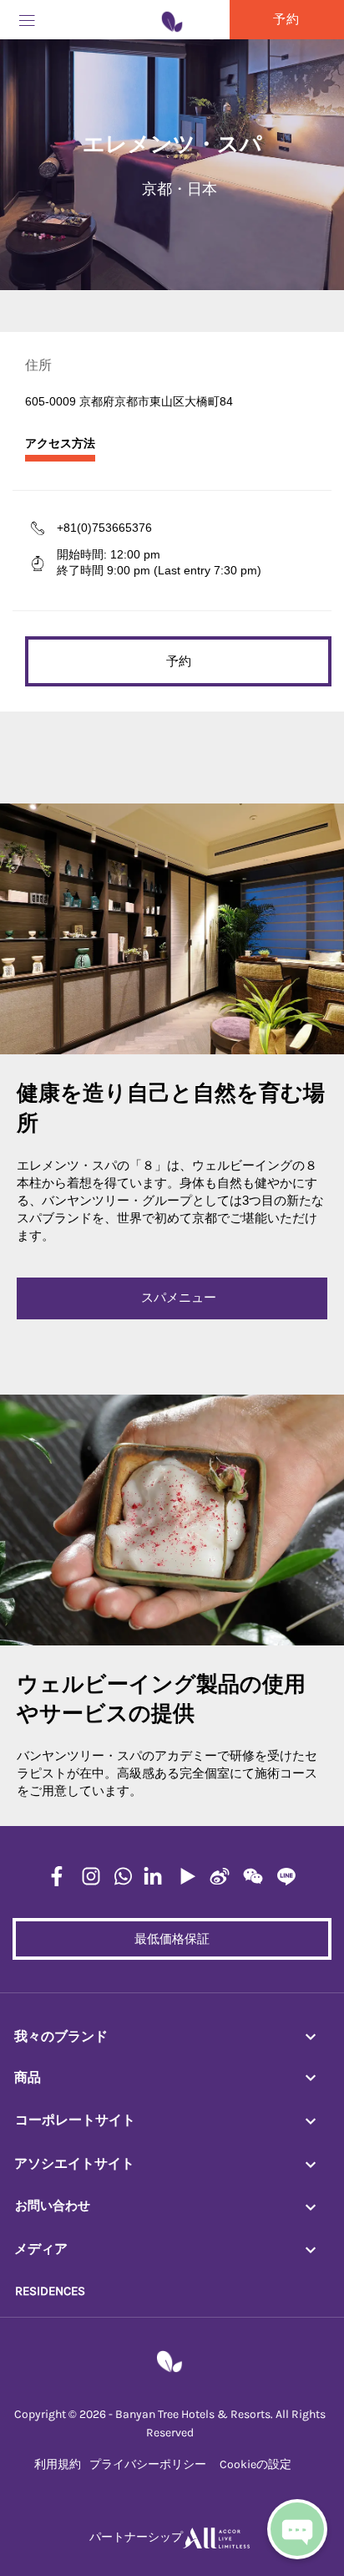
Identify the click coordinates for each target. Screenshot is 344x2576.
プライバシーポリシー (148, 2464)
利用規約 (58, 2464)
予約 (179, 661)
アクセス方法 (60, 444)
